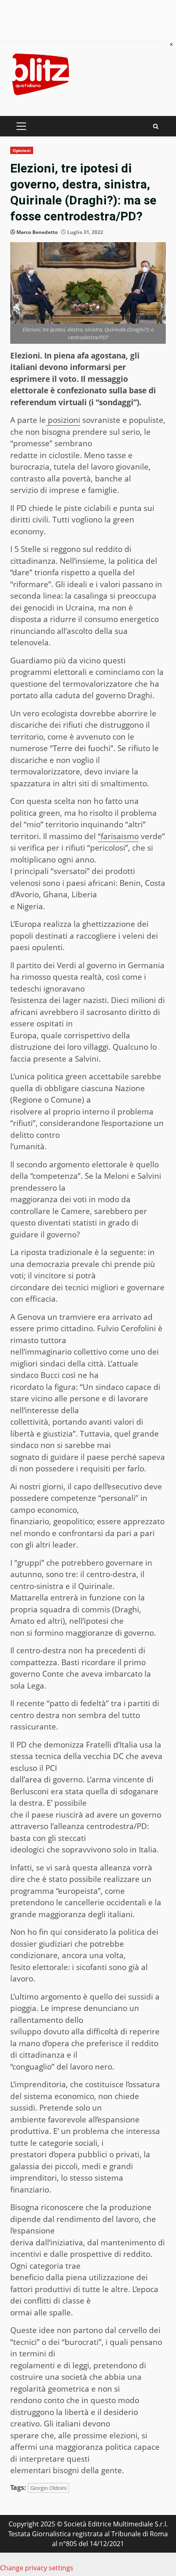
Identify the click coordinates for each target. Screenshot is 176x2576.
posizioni (63, 420)
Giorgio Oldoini (49, 2488)
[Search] (156, 126)
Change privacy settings (37, 2568)
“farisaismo (118, 836)
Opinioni (22, 150)
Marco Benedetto (37, 232)
